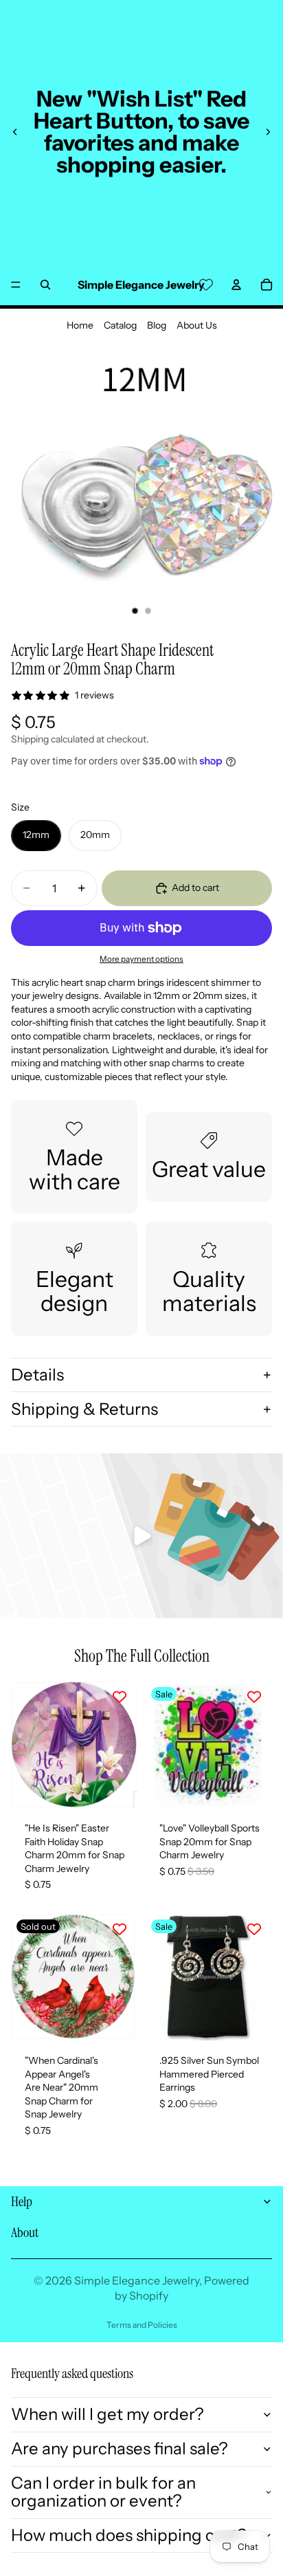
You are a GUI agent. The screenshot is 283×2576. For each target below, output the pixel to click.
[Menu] (16, 285)
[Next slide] (268, 132)
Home (80, 325)
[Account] (236, 285)
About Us (197, 325)
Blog (157, 325)
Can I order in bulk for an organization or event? (103, 2492)
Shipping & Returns (84, 1409)
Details (37, 1375)
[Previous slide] (15, 132)
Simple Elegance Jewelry (137, 2280)
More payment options (141, 959)
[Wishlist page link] (206, 285)
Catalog (120, 325)
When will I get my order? (107, 2414)
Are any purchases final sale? (120, 2448)
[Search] (45, 285)
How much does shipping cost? (129, 2535)
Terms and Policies (142, 2325)
